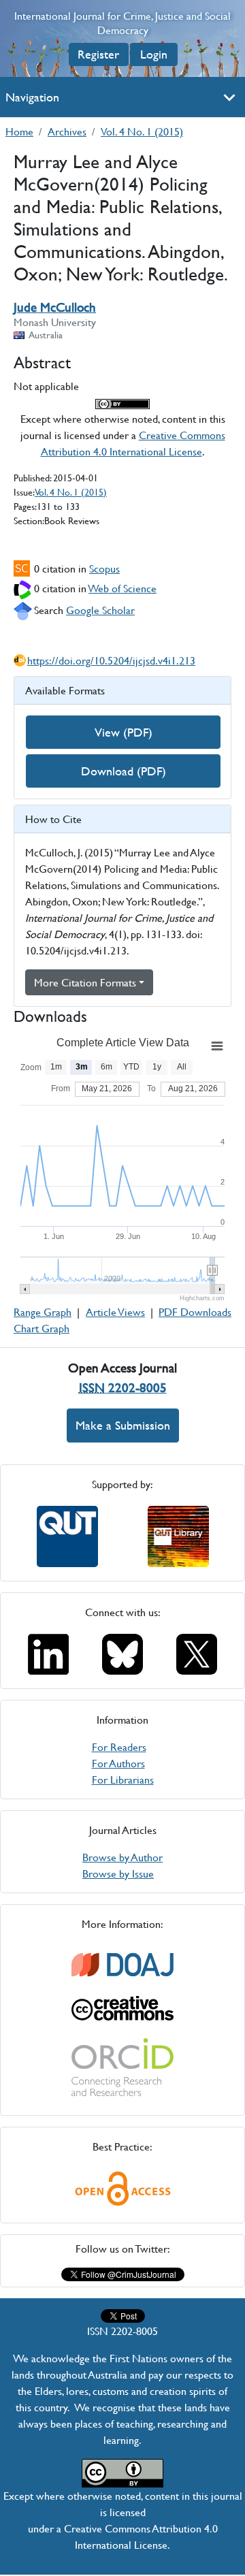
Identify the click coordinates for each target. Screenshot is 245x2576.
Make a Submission (123, 1425)
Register (98, 54)
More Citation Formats (85, 982)
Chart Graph (42, 1328)
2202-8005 (123, 1388)
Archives (67, 131)
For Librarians (123, 1779)
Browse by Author (122, 1857)
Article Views (115, 1311)
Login (154, 54)
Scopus (104, 568)
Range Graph (43, 1311)
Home (19, 131)
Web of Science (122, 588)
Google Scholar (100, 610)
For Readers (119, 1746)
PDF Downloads (195, 1311)
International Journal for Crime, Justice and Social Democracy (122, 23)
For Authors (118, 1763)
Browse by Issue (118, 1873)
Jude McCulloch (55, 307)
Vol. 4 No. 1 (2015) (142, 131)
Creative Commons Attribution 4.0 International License (133, 443)
